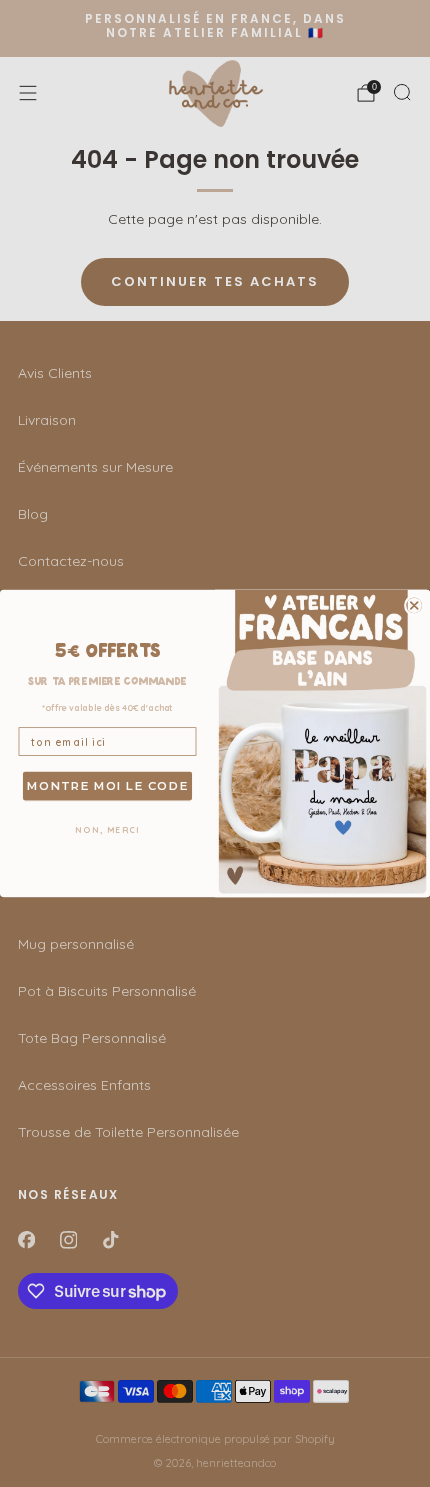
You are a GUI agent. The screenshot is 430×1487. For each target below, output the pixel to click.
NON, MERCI (107, 830)
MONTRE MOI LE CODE (107, 786)
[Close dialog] (414, 605)
